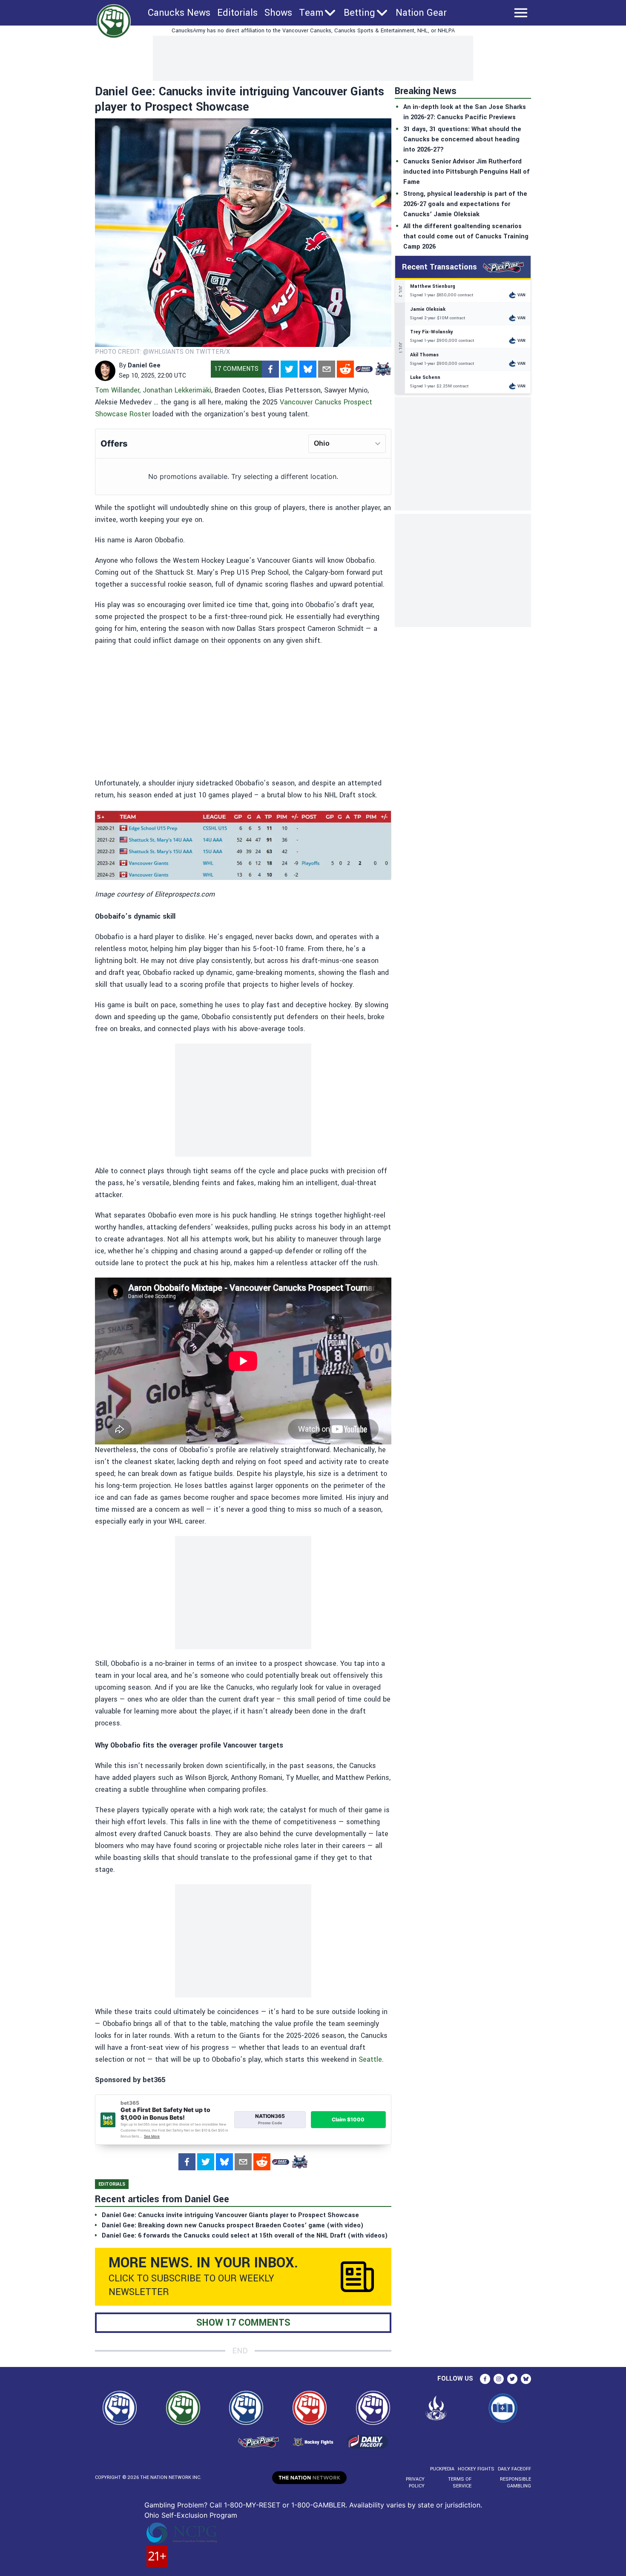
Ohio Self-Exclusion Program (191, 2515)
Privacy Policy (415, 2483)
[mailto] (327, 369)
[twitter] (289, 369)
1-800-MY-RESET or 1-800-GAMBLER (285, 2505)
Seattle (370, 2059)
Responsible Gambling (515, 2483)
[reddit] (345, 369)
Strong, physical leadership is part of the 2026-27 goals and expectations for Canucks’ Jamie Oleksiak (465, 204)
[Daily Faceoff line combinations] (364, 369)
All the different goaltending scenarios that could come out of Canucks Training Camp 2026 (466, 236)
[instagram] (499, 2379)
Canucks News (179, 13)
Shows (278, 13)
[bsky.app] (308, 369)
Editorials (237, 13)
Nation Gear (421, 13)
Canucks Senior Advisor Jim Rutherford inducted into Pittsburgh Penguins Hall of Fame (467, 172)
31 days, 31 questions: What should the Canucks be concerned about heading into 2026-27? (462, 139)
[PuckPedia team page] (383, 369)
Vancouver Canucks (311, 402)
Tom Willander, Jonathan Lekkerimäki (153, 390)
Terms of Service (459, 2483)
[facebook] (270, 369)
